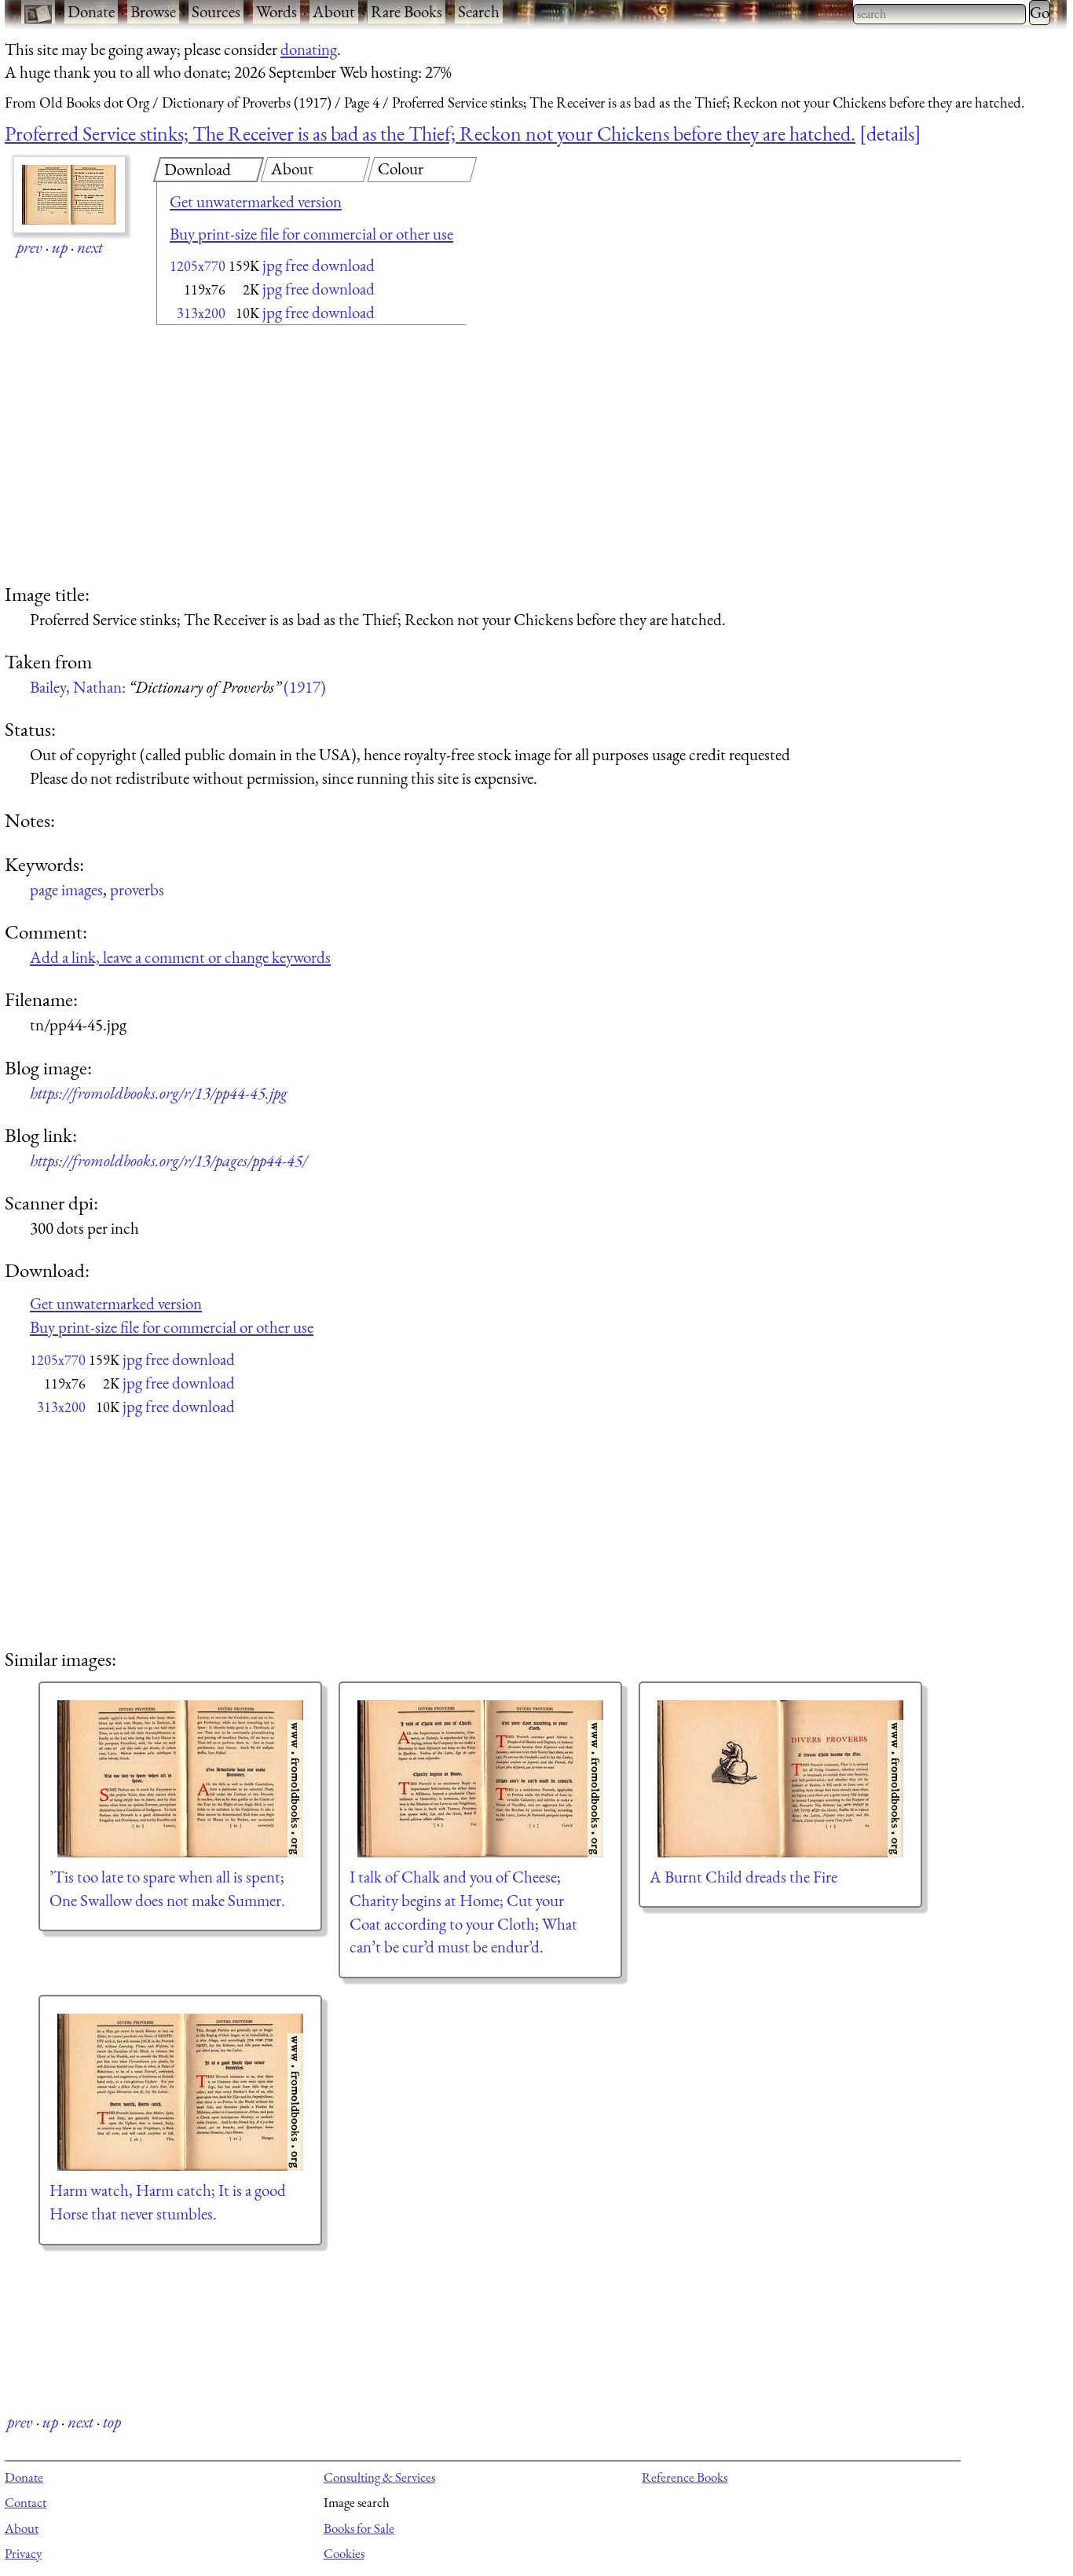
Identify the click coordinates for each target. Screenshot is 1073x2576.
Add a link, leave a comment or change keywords (180, 957)
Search (479, 11)
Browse (153, 11)
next (90, 247)
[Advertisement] (284, 456)
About (334, 11)
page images (66, 889)
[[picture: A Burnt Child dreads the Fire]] (780, 1779)
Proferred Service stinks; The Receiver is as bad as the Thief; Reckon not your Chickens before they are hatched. (430, 134)
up (60, 247)
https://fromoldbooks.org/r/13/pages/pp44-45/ (168, 1160)
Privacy (23, 2553)
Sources (216, 11)
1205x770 (198, 266)
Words (276, 11)
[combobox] (939, 14)
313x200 (201, 313)
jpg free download (319, 265)
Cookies (344, 2553)
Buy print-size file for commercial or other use (311, 234)
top (112, 2422)
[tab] (209, 170)
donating (309, 49)
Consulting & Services (379, 2477)
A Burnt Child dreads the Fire (743, 1877)
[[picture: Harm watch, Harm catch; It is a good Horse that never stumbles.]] (180, 2092)
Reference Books (685, 2477)
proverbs (137, 889)
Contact (26, 2502)
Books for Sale (359, 2528)
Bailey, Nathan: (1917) (178, 687)
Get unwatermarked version (256, 201)
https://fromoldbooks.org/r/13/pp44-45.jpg (159, 1093)
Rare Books (406, 11)
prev (29, 247)
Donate (91, 11)
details (890, 134)
